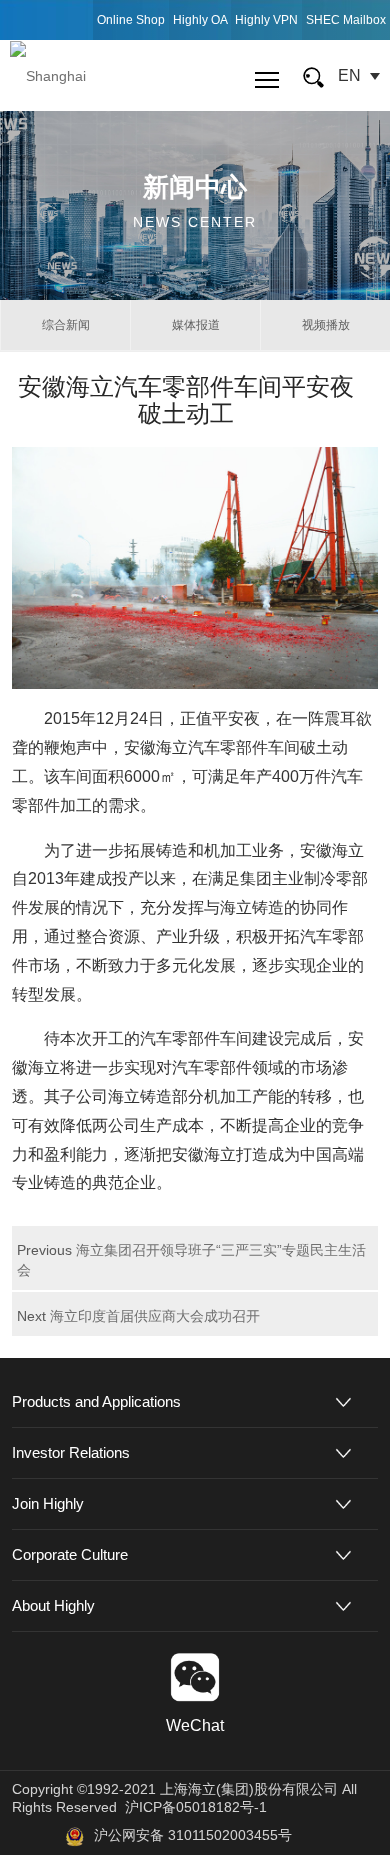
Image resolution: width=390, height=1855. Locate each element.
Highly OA (200, 20)
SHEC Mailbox (346, 20)
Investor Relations (71, 1452)
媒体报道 (196, 325)
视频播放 (326, 325)
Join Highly (48, 1503)
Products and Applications (96, 1401)
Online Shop (131, 20)
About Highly (53, 1605)
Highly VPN (266, 20)
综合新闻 (66, 325)
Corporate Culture (70, 1554)
